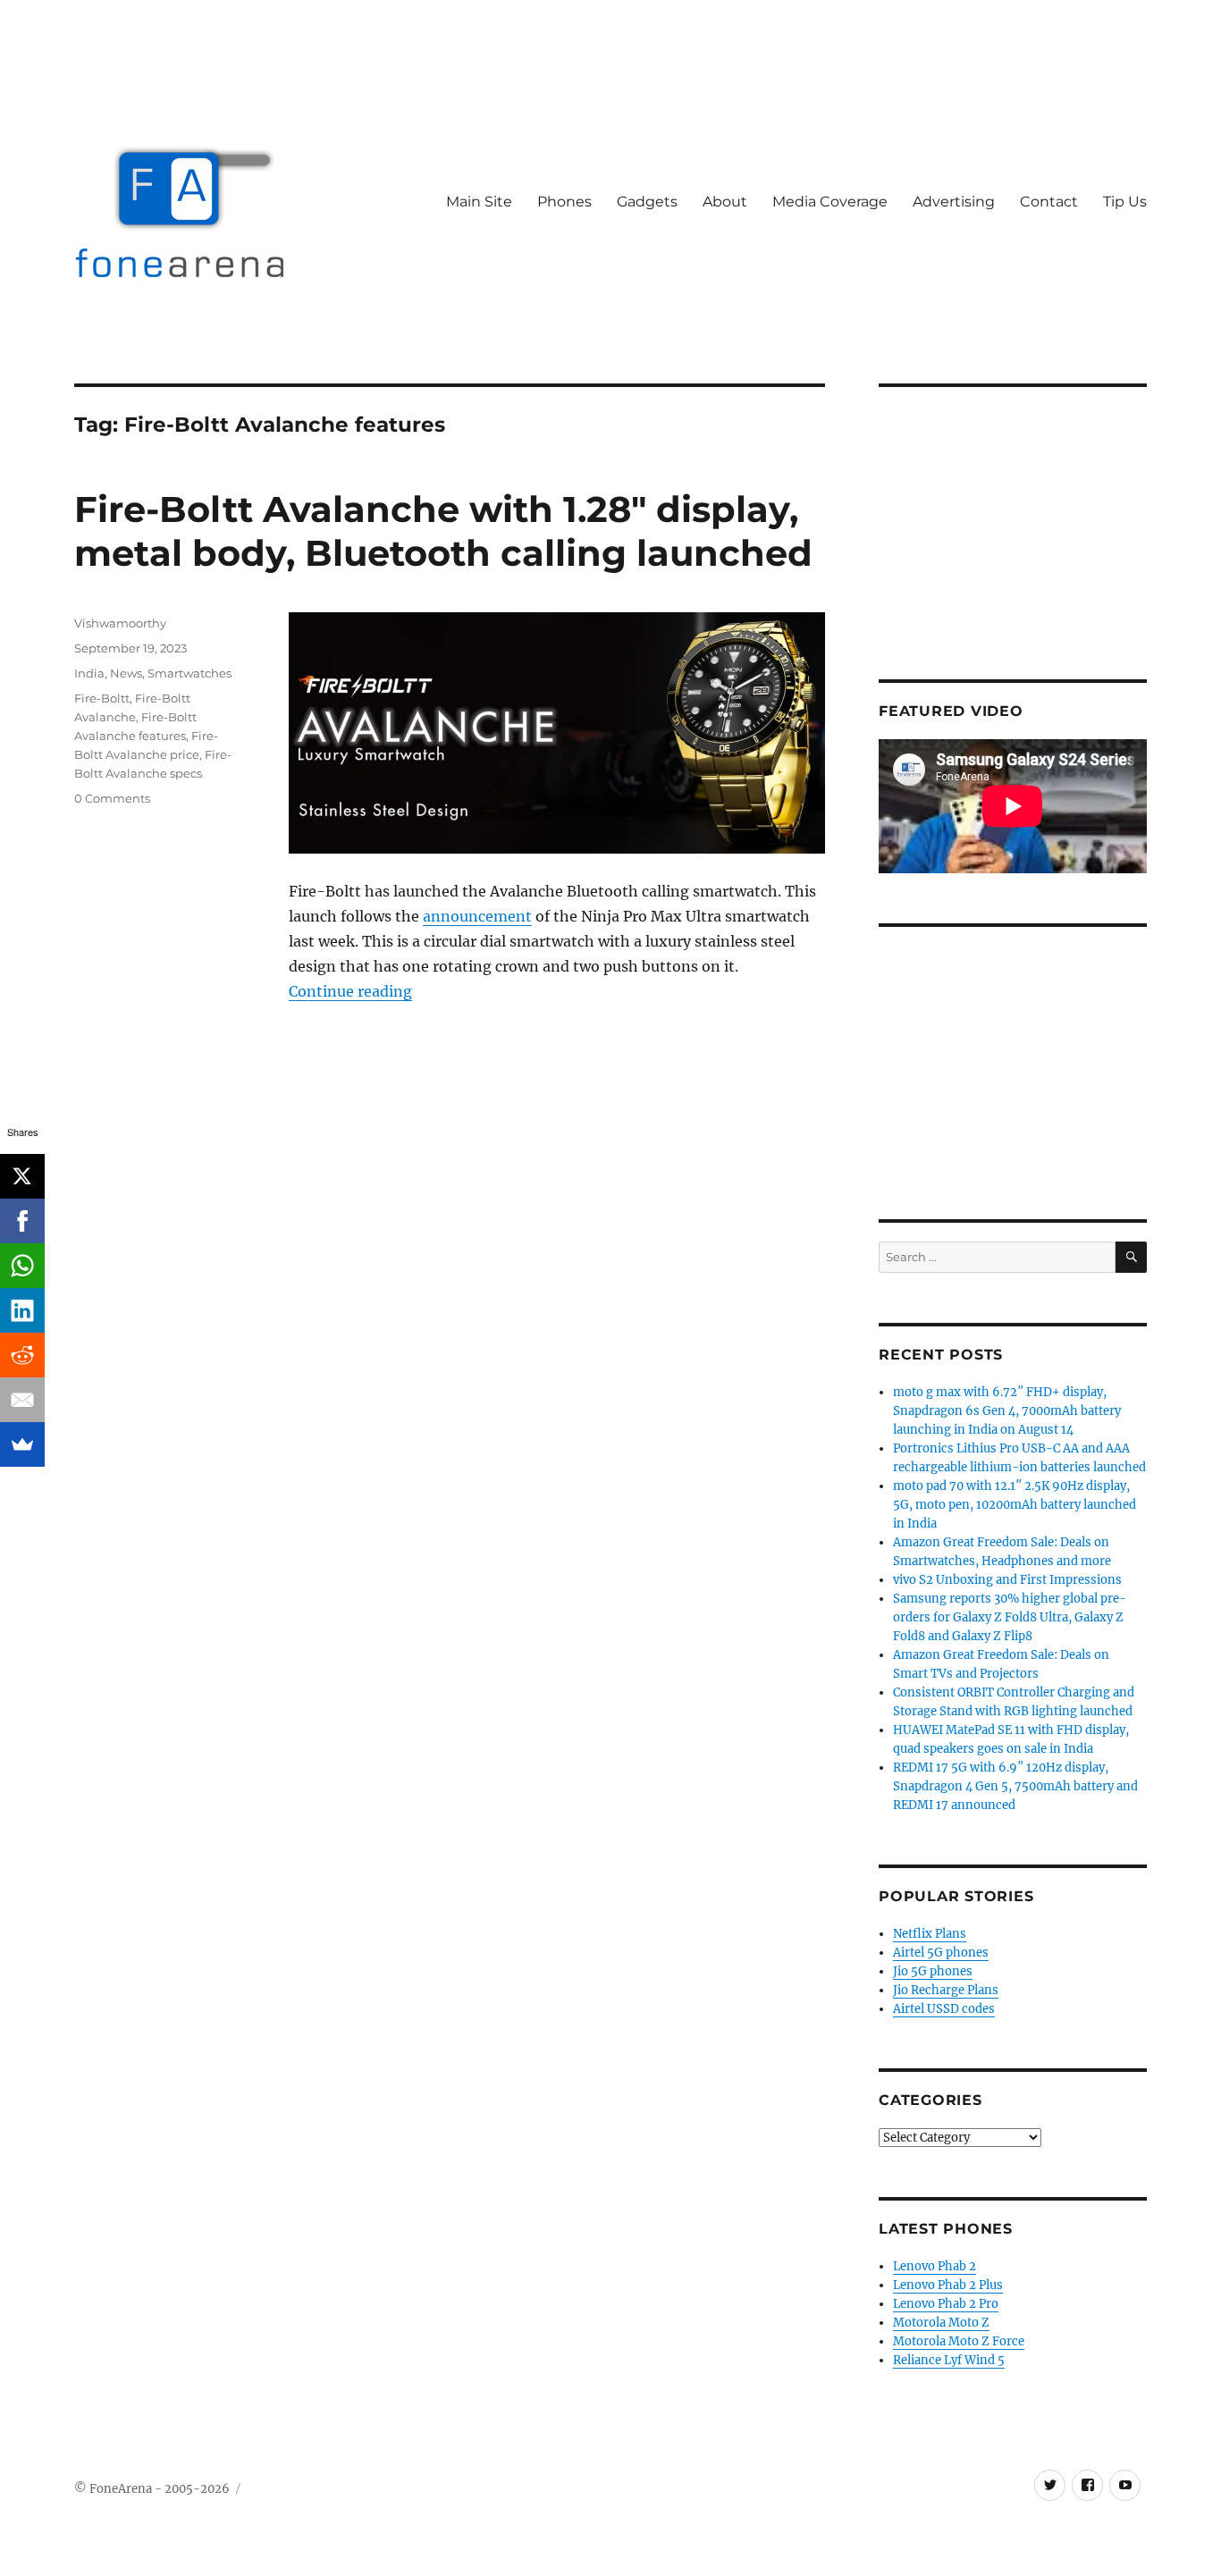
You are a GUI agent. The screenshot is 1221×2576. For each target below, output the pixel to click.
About (725, 202)
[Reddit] (22, 1355)
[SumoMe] (22, 1444)
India (89, 673)
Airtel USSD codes (944, 2009)
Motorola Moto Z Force (959, 2341)
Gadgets (647, 202)
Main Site (479, 202)
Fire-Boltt (102, 698)
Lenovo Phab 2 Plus (948, 2285)
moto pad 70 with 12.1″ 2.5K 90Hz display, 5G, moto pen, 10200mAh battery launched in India (1015, 1505)
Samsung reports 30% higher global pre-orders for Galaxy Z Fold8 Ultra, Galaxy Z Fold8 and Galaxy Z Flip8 (1010, 1617)
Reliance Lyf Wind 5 (949, 2360)
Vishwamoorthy (120, 623)
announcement (477, 916)
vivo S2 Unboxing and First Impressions (1007, 1580)
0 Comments (112, 798)
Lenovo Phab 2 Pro (946, 2304)
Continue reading (350, 991)
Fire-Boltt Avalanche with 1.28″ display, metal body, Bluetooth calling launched (443, 531)
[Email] (22, 1400)
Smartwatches (189, 673)
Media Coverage (830, 202)
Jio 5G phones (933, 1971)
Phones (564, 202)
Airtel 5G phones (941, 1953)
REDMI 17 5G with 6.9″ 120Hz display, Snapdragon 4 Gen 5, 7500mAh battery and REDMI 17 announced (1015, 1786)
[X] (22, 1176)
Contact (1049, 202)
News (126, 673)
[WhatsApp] (22, 1266)
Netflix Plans (930, 1934)
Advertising (954, 202)
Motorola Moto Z (941, 2323)
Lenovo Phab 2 (935, 2266)
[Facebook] (22, 1221)
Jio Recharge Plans (946, 1990)
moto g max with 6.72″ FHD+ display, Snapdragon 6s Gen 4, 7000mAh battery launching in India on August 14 (1007, 1411)
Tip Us (1125, 202)
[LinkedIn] (22, 1310)
